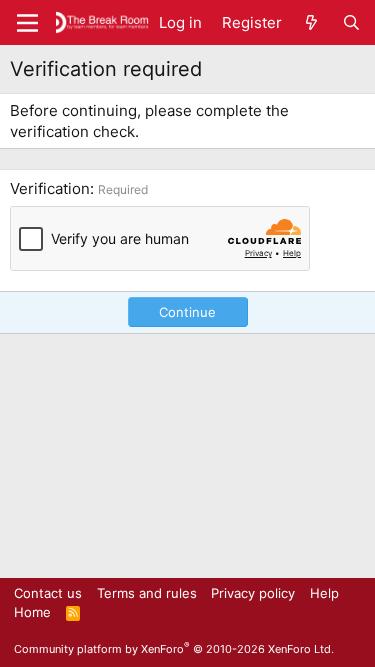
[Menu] (27, 23)
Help (324, 593)
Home (32, 612)
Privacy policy (253, 593)
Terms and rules (147, 593)
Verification (50, 188)
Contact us (48, 593)
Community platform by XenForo (174, 649)
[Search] (351, 22)
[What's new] (311, 22)
